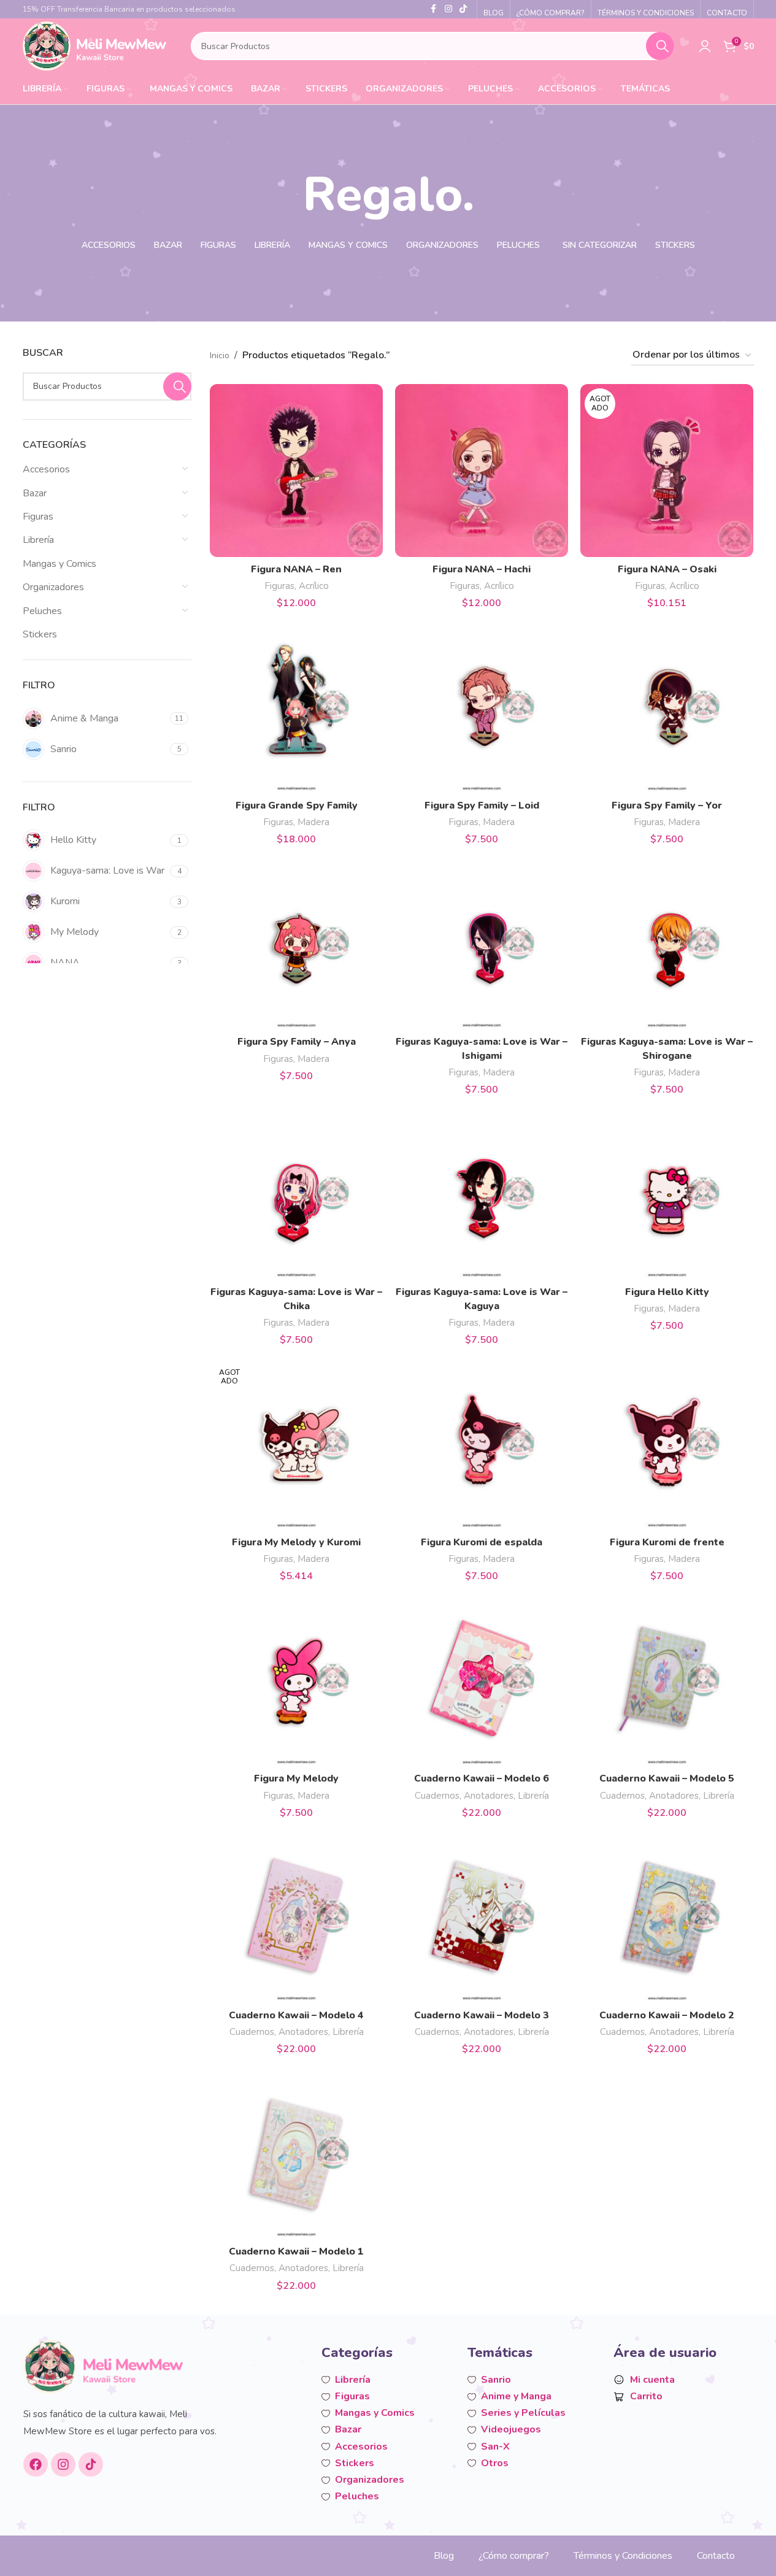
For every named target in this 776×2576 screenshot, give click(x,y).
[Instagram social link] (448, 9)
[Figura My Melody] (296, 1680)
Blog (444, 2556)
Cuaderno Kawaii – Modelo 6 (482, 1778)
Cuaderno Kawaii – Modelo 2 (667, 2015)
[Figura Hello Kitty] (667, 1193)
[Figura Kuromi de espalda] (482, 1444)
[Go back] (287, 195)
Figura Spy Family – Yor (667, 805)
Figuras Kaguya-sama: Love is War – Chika (296, 1299)
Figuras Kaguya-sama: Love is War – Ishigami (482, 1048)
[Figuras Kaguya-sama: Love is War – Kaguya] (482, 1193)
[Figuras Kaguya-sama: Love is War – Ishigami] (482, 943)
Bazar (35, 493)
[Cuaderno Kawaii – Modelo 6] (482, 1680)
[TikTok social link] (463, 9)
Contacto (716, 2556)
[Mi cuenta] (705, 46)
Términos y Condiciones (623, 2556)
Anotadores (489, 1796)
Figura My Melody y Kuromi (296, 1542)
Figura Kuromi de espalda (482, 1542)
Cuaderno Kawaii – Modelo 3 (482, 2015)
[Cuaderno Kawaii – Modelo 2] (667, 1917)
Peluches (42, 611)
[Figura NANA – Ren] (296, 471)
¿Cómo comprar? (514, 2556)
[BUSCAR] (660, 46)
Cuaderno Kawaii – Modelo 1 (296, 2251)
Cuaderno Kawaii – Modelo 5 (667, 1778)
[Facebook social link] (434, 9)
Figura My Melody (296, 1778)
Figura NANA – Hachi (482, 569)
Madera (313, 822)
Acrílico (314, 586)
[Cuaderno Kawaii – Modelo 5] (667, 1680)
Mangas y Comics (60, 564)
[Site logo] (95, 45)
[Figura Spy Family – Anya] (296, 943)
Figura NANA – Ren (296, 569)
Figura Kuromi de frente (667, 1542)
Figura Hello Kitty (667, 1292)
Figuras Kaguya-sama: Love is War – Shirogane (667, 1048)
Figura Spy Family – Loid (482, 805)
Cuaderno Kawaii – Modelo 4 (296, 2015)
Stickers (40, 634)
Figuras (38, 517)
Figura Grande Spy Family (297, 805)
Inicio (220, 356)
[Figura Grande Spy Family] (296, 707)
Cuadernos (437, 1796)
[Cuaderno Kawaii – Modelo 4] (296, 1917)
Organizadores (53, 587)
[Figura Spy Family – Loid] (482, 707)
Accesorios (46, 469)
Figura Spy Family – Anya (297, 1042)
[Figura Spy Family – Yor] (667, 707)
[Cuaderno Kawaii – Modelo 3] (482, 1917)
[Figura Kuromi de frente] (667, 1444)
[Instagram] (63, 2464)
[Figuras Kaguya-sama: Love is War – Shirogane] (667, 943)
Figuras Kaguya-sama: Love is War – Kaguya (482, 1299)
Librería (38, 540)
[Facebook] (36, 2464)
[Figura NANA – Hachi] (482, 471)
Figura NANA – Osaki (667, 569)
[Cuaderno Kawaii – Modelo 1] (296, 2153)
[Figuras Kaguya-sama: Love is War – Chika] (296, 1193)
